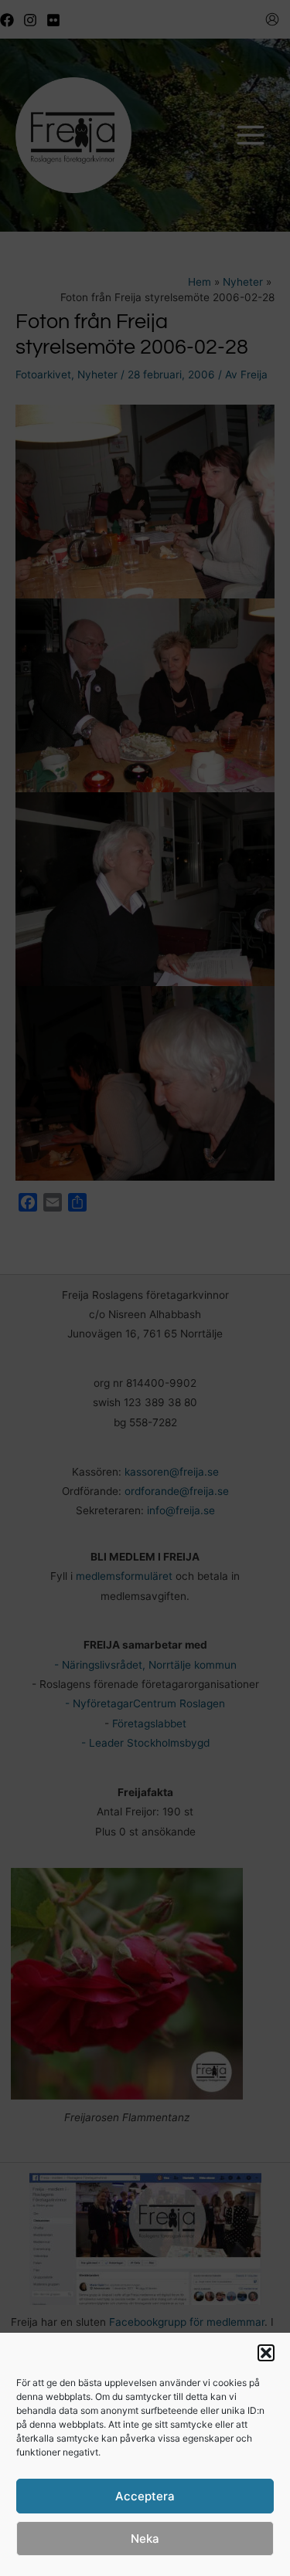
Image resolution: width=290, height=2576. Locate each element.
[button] (266, 2353)
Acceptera (145, 2496)
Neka (145, 2539)
